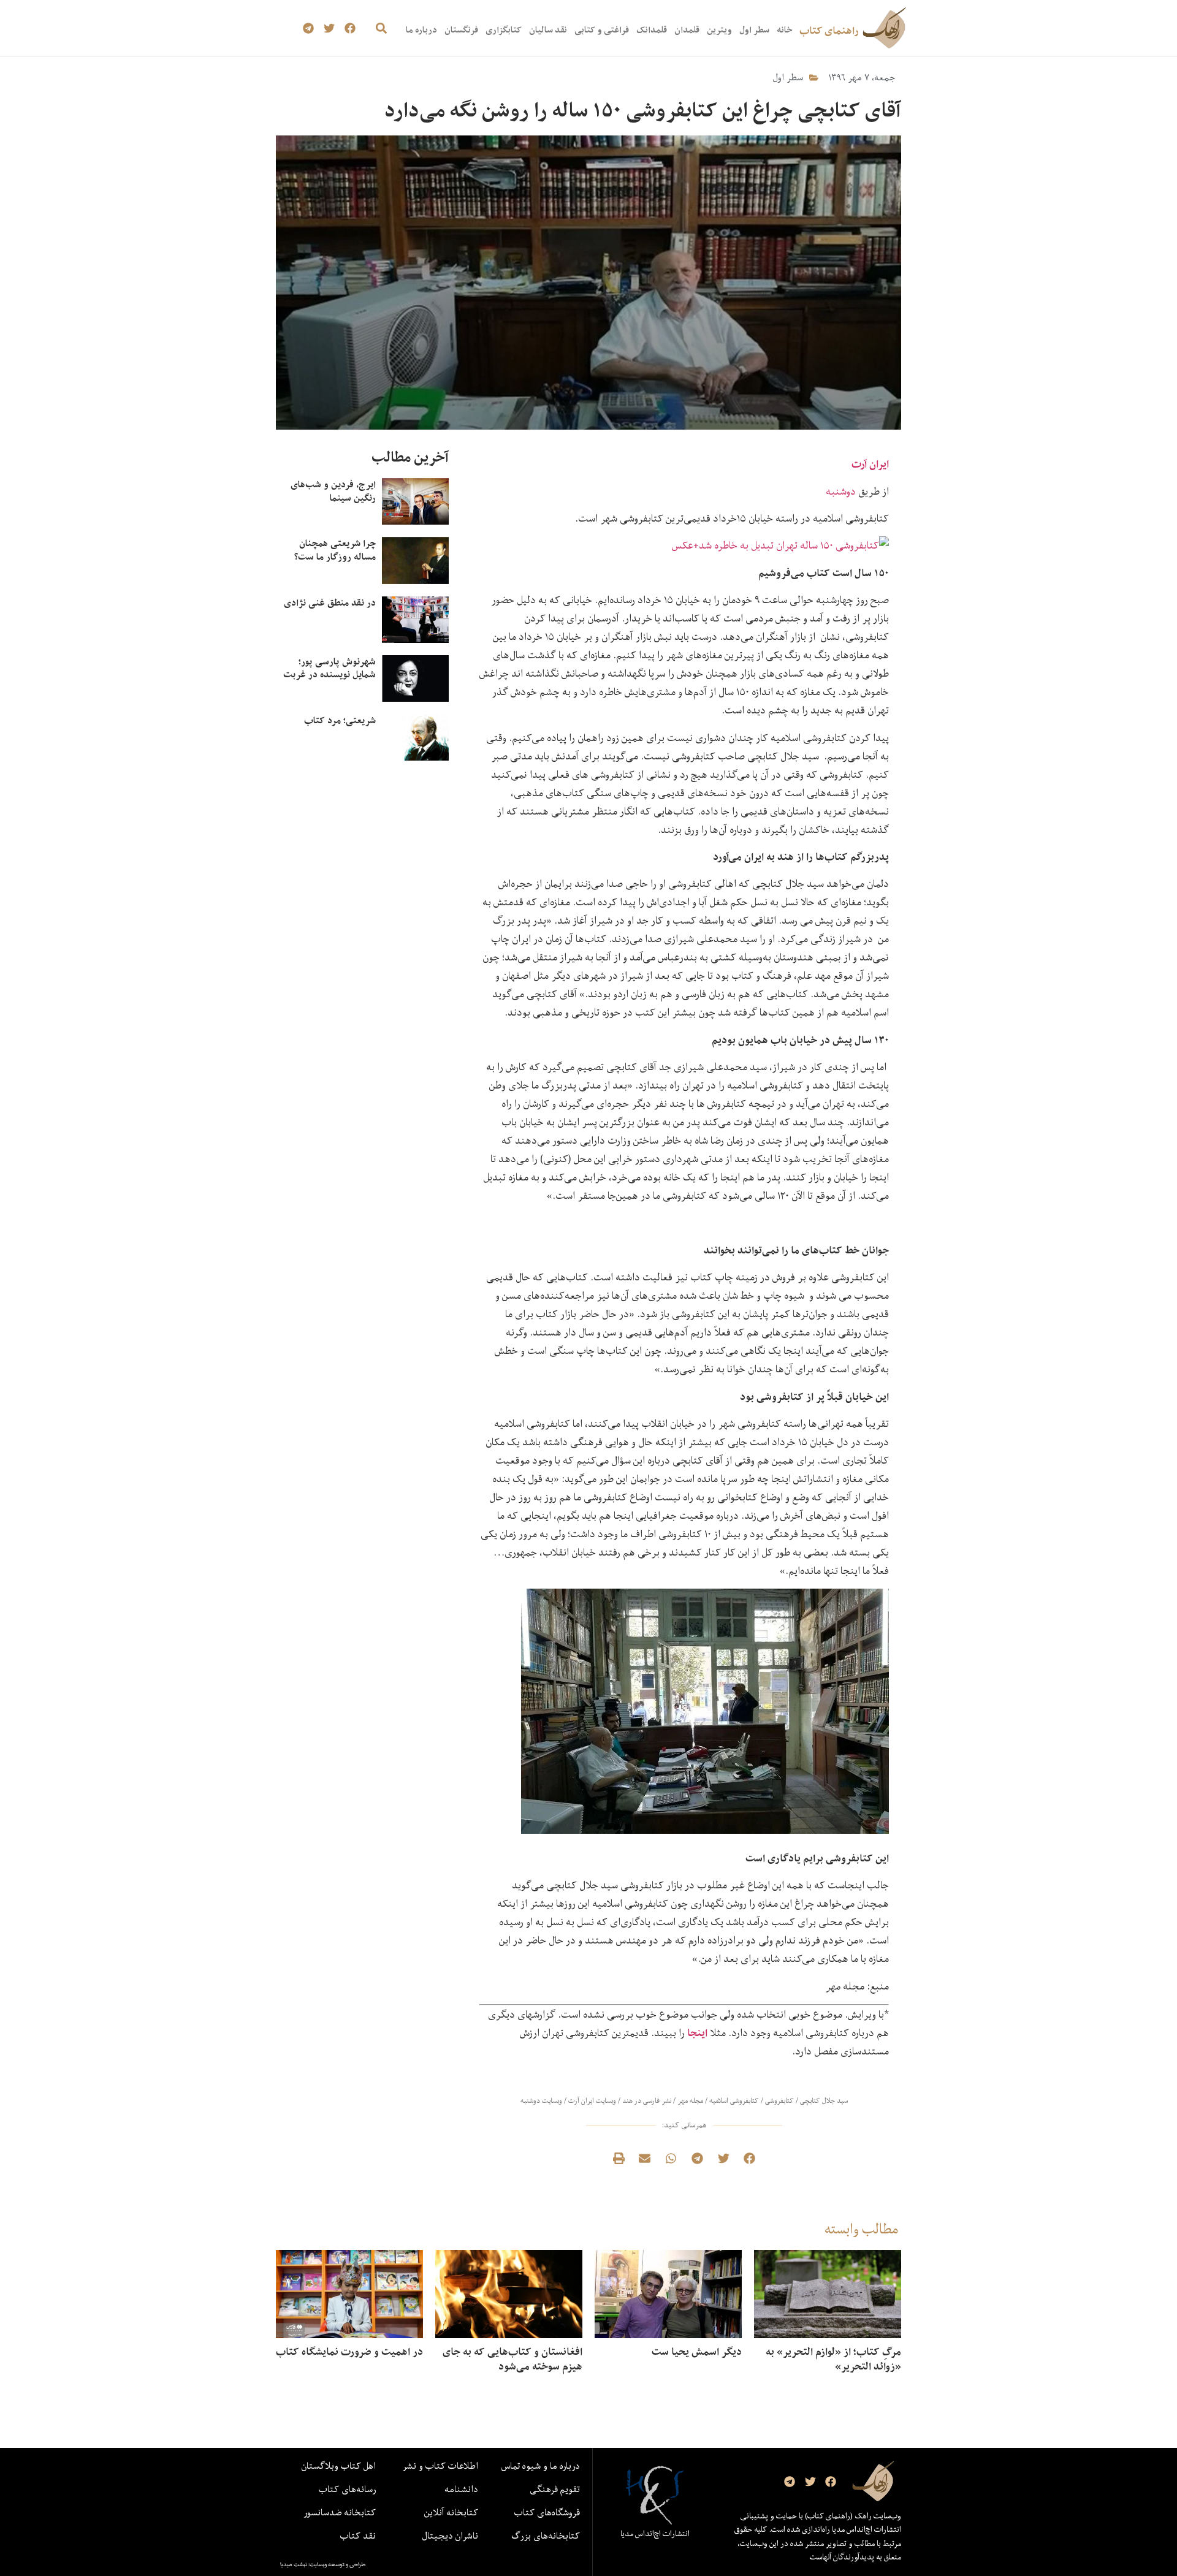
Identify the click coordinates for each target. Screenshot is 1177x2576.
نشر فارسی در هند (647, 2101)
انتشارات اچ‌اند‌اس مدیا (655, 2534)
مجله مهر (690, 2101)
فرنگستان (461, 30)
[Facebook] (350, 28)
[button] (381, 28)
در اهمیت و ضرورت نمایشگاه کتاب (349, 2352)
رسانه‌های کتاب (347, 2489)
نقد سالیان (548, 30)
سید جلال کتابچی (824, 2101)
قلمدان (687, 30)
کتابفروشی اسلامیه (734, 2101)
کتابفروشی (779, 2101)
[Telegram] (309, 28)
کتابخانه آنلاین (451, 2512)
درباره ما (421, 30)
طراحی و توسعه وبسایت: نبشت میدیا (323, 2564)
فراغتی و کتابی (602, 30)
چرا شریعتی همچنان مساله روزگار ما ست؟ (335, 550)
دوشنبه (841, 491)
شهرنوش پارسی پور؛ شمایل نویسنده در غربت (329, 668)
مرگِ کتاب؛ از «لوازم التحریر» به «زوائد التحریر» (833, 2359)
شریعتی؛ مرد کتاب (340, 720)
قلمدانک (652, 30)
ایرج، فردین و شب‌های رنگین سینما (333, 491)
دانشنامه (461, 2489)
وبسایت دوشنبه (541, 2101)
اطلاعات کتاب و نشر (440, 2466)
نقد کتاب (358, 2536)
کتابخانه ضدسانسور (340, 2512)
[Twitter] (329, 28)
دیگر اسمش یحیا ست (697, 2352)
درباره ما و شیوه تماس (541, 2466)
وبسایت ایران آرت (592, 2101)
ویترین (719, 30)
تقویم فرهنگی (555, 2489)
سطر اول (754, 30)
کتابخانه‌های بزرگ (546, 2536)
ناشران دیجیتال (450, 2536)
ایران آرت (870, 464)
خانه (784, 30)
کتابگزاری (504, 30)
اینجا (697, 2033)
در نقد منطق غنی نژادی (330, 603)
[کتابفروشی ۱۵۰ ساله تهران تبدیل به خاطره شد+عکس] (780, 545)
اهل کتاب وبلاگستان (339, 2466)
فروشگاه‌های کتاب (547, 2512)
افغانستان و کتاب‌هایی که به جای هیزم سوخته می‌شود (512, 2359)
